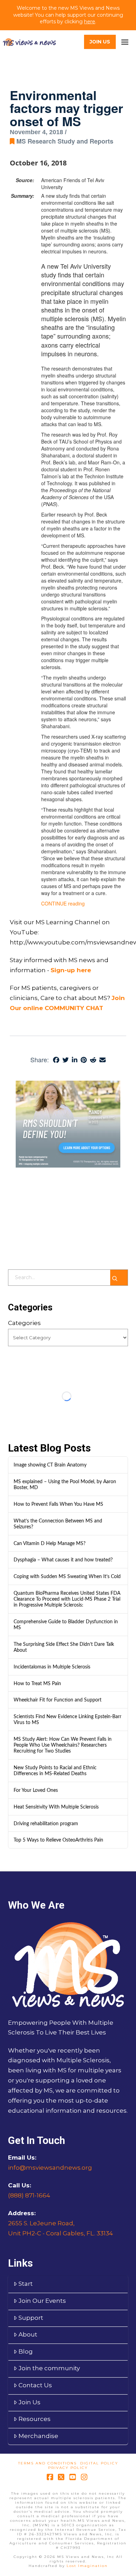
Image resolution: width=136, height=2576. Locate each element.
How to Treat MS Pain (37, 1684)
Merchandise (38, 2436)
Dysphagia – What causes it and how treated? (63, 1560)
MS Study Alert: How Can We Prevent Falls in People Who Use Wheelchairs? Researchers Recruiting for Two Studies (63, 1745)
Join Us (29, 2402)
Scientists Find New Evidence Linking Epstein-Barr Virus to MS (67, 1720)
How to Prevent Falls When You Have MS (58, 1504)
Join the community (49, 2368)
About (28, 2334)
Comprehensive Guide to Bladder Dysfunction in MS (66, 1625)
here (90, 22)
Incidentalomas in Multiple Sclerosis (52, 1667)
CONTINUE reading (63, 903)
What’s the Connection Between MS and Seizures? (58, 1524)
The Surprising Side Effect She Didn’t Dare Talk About (64, 1647)
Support (31, 2318)
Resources (35, 2419)
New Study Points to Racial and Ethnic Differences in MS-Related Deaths (55, 1771)
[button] (125, 42)
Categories (24, 1323)
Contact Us (35, 2385)
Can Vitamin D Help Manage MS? (50, 1543)
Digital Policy (99, 2463)
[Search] (119, 1278)
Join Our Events (42, 2301)
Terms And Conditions (47, 2463)
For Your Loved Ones (36, 1790)
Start (26, 2284)
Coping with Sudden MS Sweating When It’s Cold (67, 1577)
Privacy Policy (68, 2468)
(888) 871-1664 (29, 2195)
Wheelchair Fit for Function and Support (58, 1700)
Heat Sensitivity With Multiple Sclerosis (56, 1807)
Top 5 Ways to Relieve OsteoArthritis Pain (58, 1840)
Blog (26, 2351)
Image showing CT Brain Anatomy (50, 1465)
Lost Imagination (87, 2566)
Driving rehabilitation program (46, 1824)
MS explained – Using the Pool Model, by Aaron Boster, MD (65, 1485)
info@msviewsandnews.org (50, 2168)
